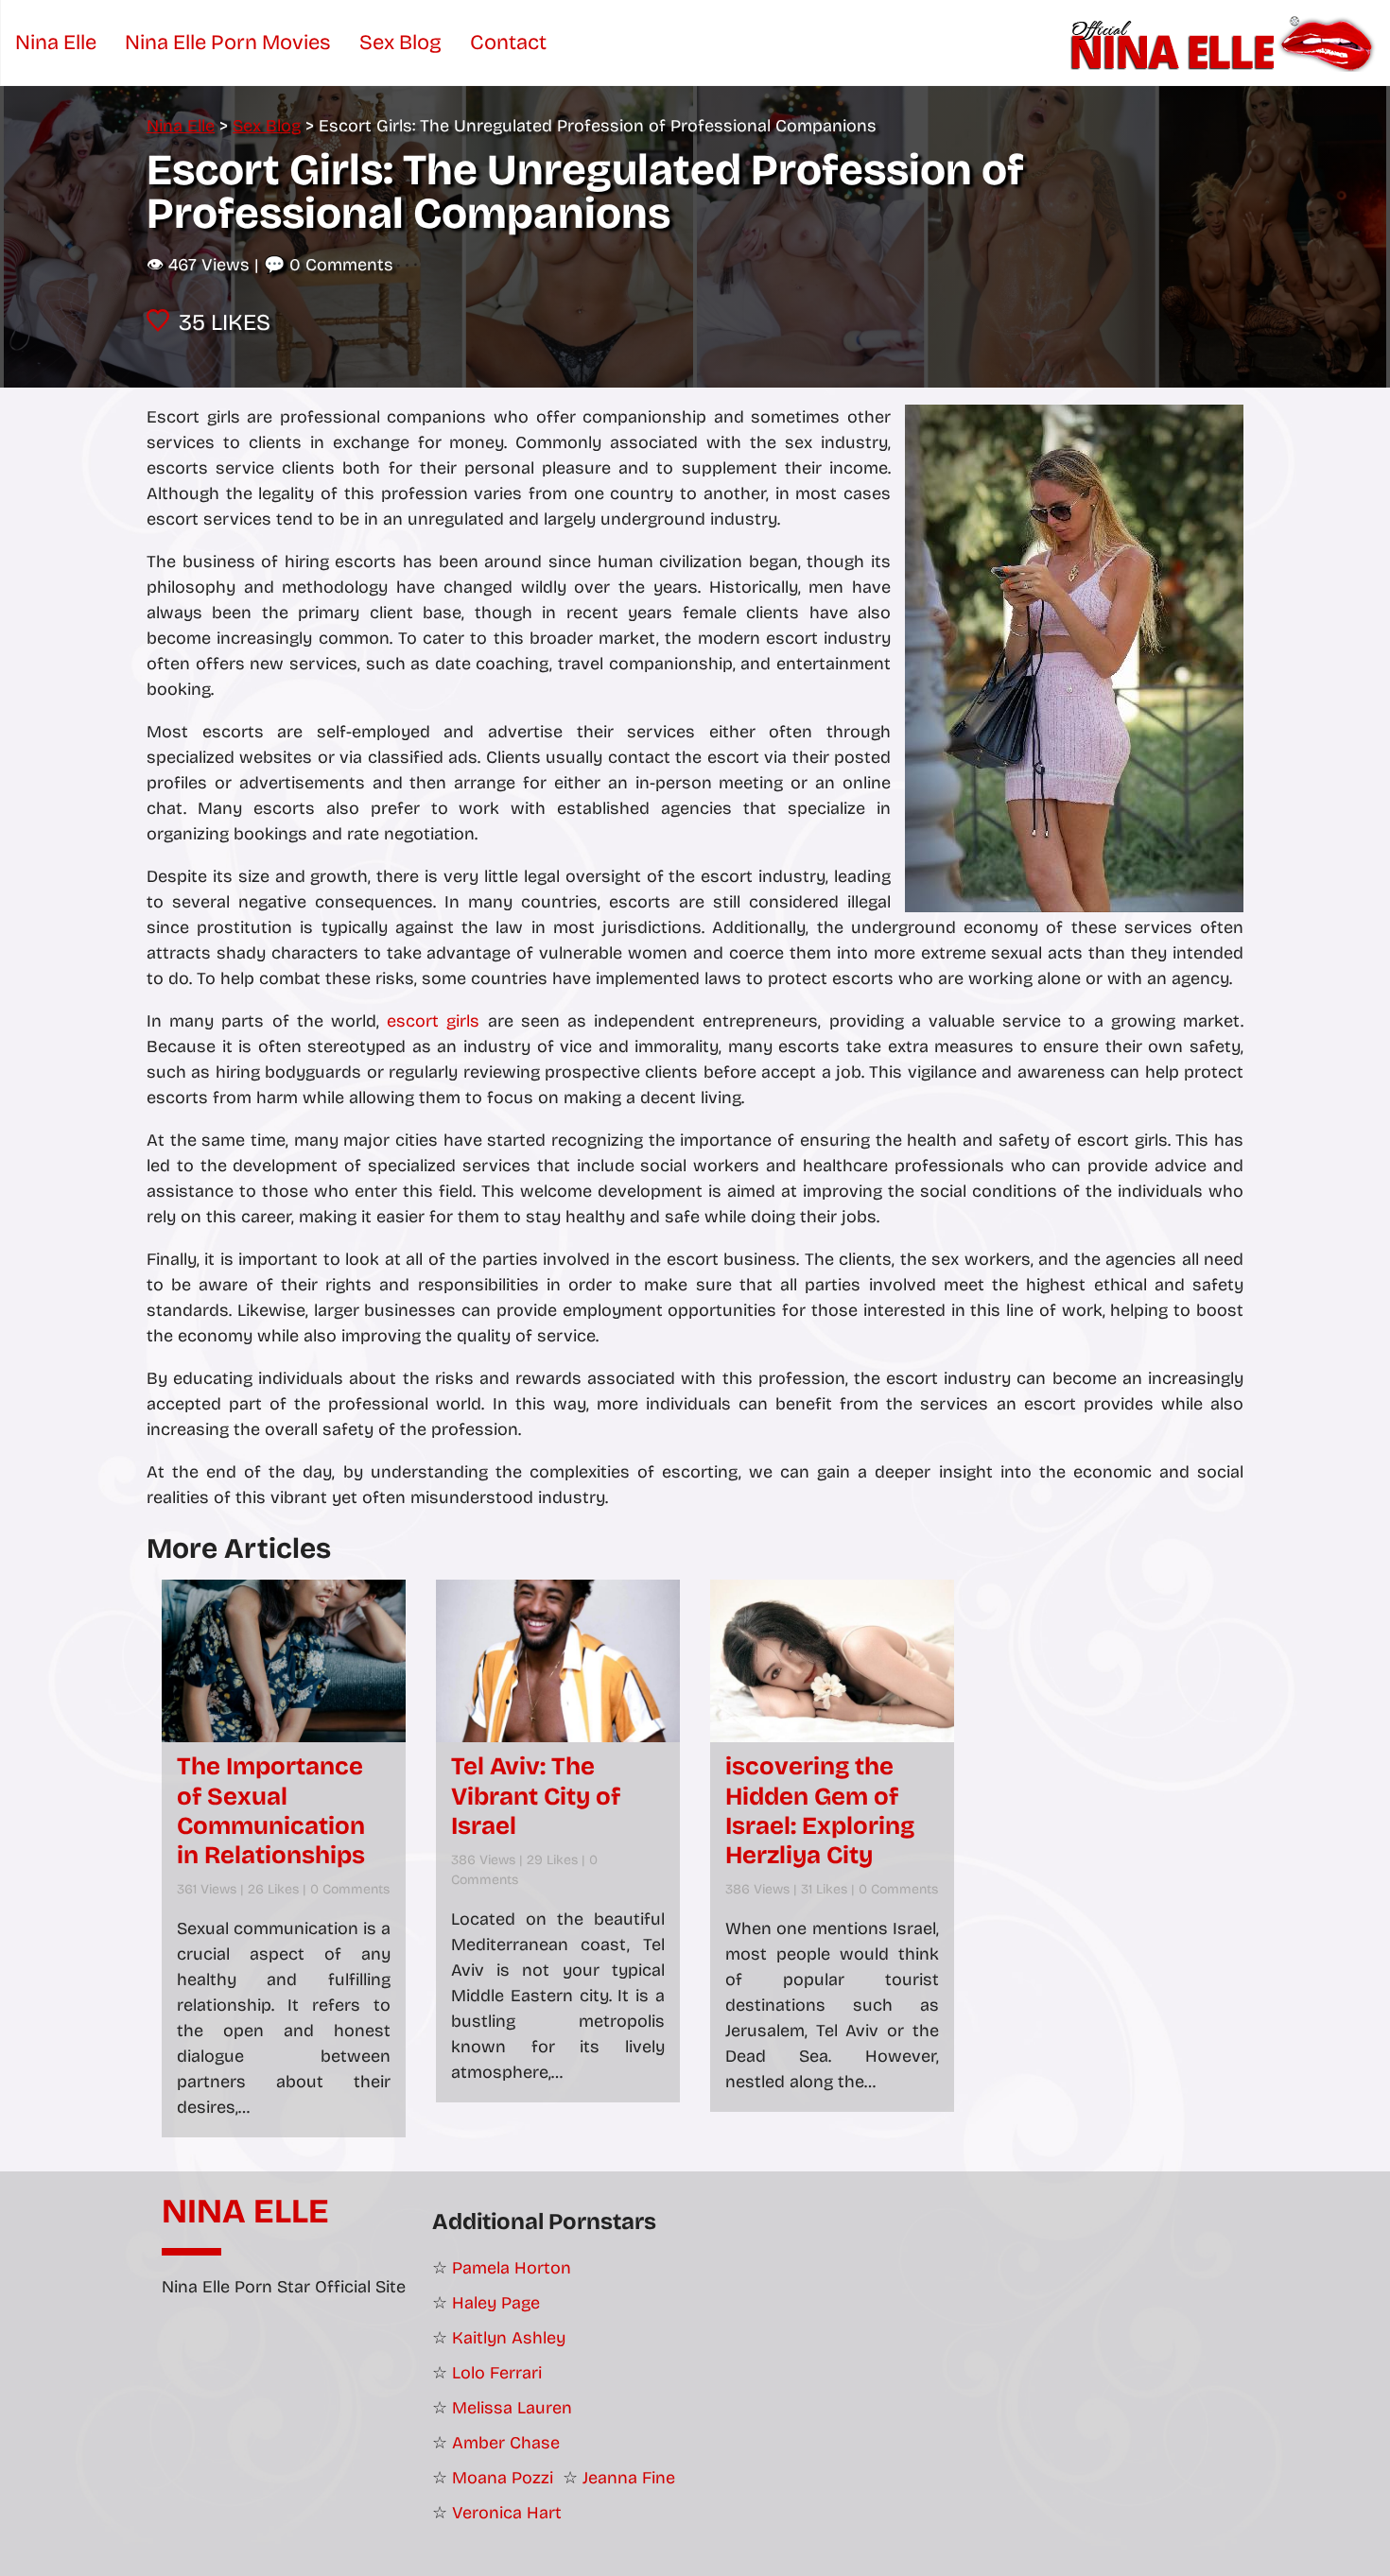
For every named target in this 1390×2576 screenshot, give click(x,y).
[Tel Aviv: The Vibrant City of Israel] (558, 1661)
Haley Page (496, 2303)
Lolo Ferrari (497, 2373)
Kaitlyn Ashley (509, 2338)
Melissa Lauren (512, 2408)
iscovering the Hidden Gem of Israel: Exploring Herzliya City (820, 1811)
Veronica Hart (507, 2513)
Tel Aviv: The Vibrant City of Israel (536, 1796)
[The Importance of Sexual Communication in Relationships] (284, 1661)
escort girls (433, 1021)
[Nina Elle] (1225, 43)
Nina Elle (245, 2212)
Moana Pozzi (503, 2478)
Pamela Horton (512, 2268)
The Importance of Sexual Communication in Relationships (271, 1811)
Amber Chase (506, 2443)
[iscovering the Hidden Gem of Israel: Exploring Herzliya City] (832, 1661)
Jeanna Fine (629, 2478)
